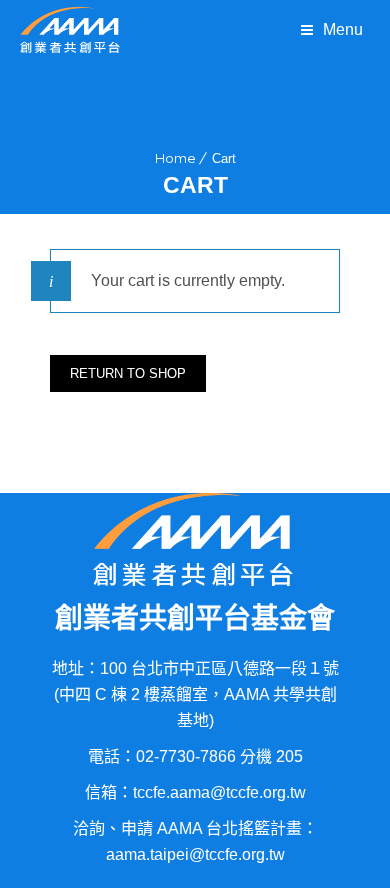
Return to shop (128, 373)
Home (175, 158)
